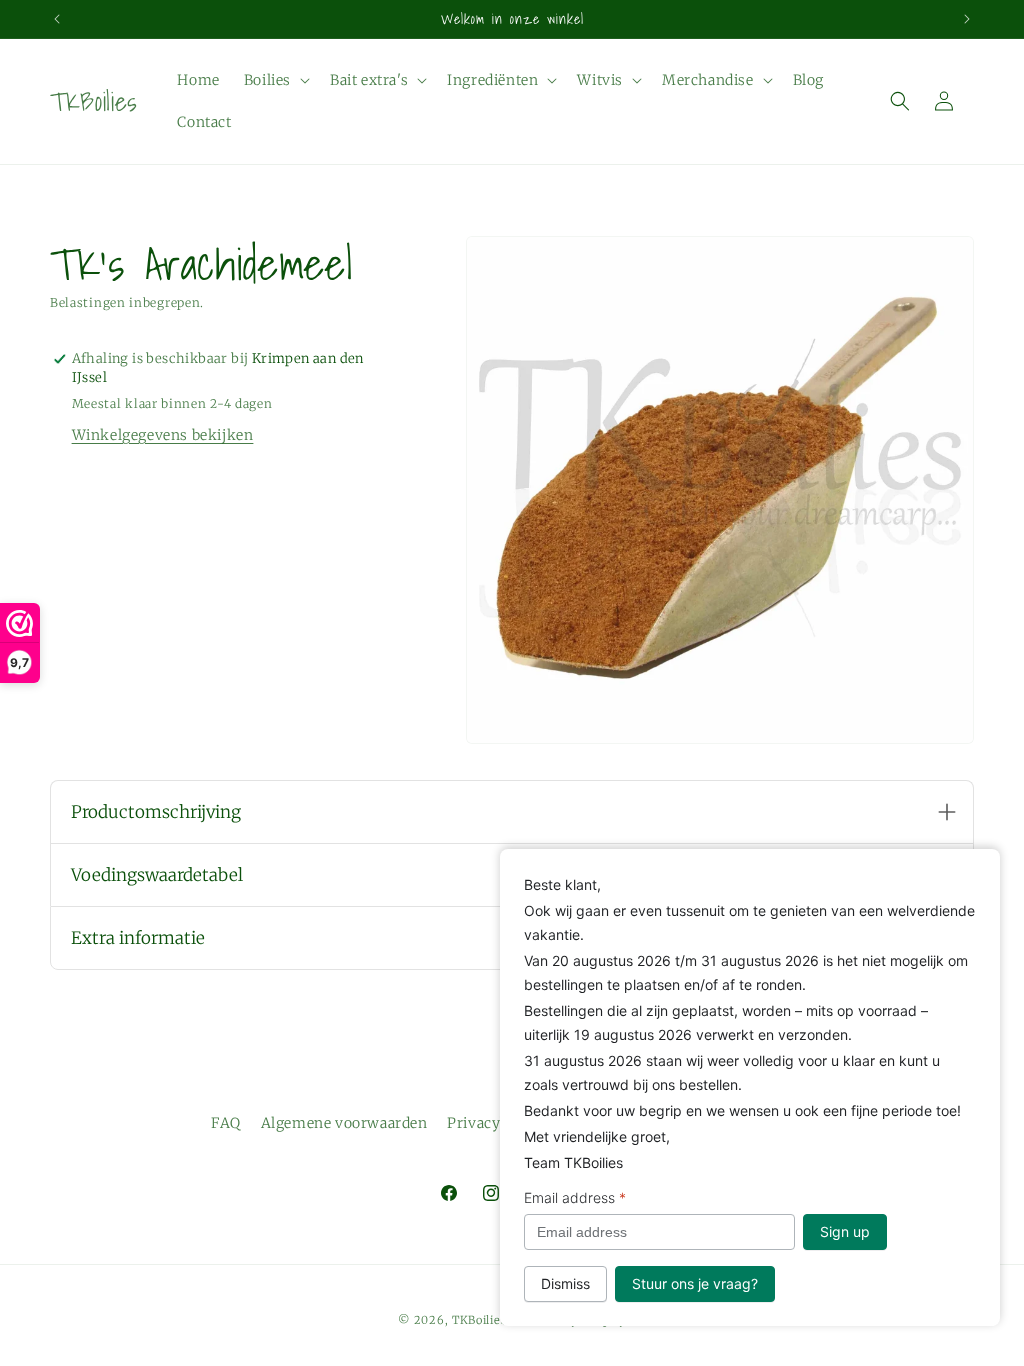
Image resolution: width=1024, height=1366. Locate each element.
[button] (275, 80)
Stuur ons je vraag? (695, 1283)
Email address (575, 1197)
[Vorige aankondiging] (57, 19)
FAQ (226, 1123)
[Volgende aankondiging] (967, 19)
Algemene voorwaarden (344, 1123)
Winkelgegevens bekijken (163, 435)
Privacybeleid (494, 1123)
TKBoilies (479, 1320)
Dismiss (565, 1283)
